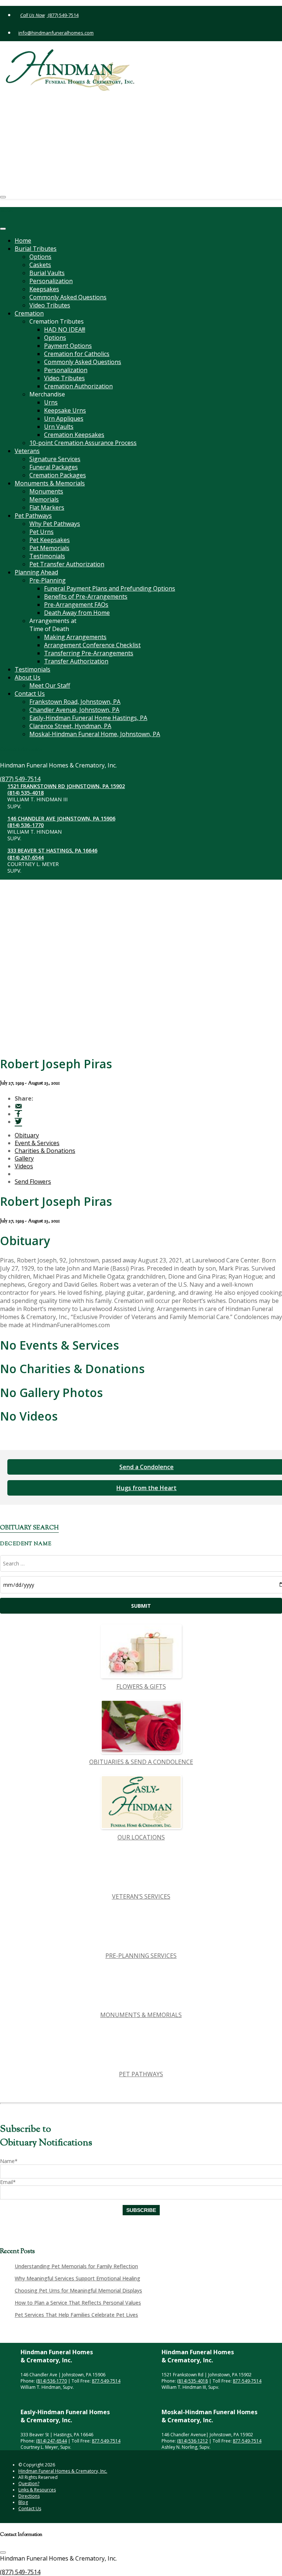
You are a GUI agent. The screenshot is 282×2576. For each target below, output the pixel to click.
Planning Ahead (36, 572)
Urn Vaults (59, 427)
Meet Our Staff (50, 685)
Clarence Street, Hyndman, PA (70, 726)
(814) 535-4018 (39, 104)
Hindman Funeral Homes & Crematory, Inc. (63, 2471)
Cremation (29, 313)
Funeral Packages (54, 467)
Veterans (27, 451)
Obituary (27, 1135)
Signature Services (55, 459)
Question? (29, 2484)
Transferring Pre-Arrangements (89, 653)
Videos (24, 1166)
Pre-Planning (48, 580)
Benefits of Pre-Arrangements (86, 596)
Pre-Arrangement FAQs (76, 605)
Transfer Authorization (76, 661)
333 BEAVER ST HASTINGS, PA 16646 (66, 162)
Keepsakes (44, 289)
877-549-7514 (106, 2381)
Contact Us (30, 694)
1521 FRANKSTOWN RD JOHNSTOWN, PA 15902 (79, 97)
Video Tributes (50, 305)
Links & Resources (37, 2490)
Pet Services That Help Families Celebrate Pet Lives (76, 2315)
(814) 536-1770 (39, 136)
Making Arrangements (75, 637)
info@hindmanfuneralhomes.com (56, 33)
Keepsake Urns (65, 410)
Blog (23, 2502)
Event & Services (37, 1143)
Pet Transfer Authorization (67, 564)
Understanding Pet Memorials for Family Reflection (76, 2266)
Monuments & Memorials (50, 483)
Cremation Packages (58, 475)
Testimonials (47, 556)
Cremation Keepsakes (74, 435)
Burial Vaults (47, 273)
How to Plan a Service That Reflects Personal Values (78, 2303)
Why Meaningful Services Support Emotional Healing (77, 2278)
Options (40, 257)
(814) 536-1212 (192, 2441)
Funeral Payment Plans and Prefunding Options (110, 588)
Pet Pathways (33, 516)
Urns (51, 402)
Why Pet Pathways (55, 524)
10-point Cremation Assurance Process (83, 443)
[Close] (3, 229)
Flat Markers (47, 507)
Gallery (24, 1158)
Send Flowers (33, 1182)
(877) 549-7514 (63, 15)
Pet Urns (41, 532)
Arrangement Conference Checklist (92, 645)
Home (23, 241)
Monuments (46, 491)
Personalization (51, 281)
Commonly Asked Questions (68, 297)
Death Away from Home (77, 613)
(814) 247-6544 (39, 169)
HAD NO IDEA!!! (65, 329)
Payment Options (68, 346)
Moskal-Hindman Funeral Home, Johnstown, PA (95, 734)
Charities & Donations (45, 1151)
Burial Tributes (36, 249)
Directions (29, 2496)
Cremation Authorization (78, 386)
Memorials (44, 499)
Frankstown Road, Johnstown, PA (75, 702)
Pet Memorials (49, 548)
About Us (28, 677)
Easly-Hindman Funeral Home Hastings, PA (88, 718)
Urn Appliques (64, 418)
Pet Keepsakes (50, 540)
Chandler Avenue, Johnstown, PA (74, 710)
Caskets (40, 265)
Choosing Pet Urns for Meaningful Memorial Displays (78, 2290)
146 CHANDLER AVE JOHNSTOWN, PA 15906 (75, 130)
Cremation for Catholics (77, 354)
